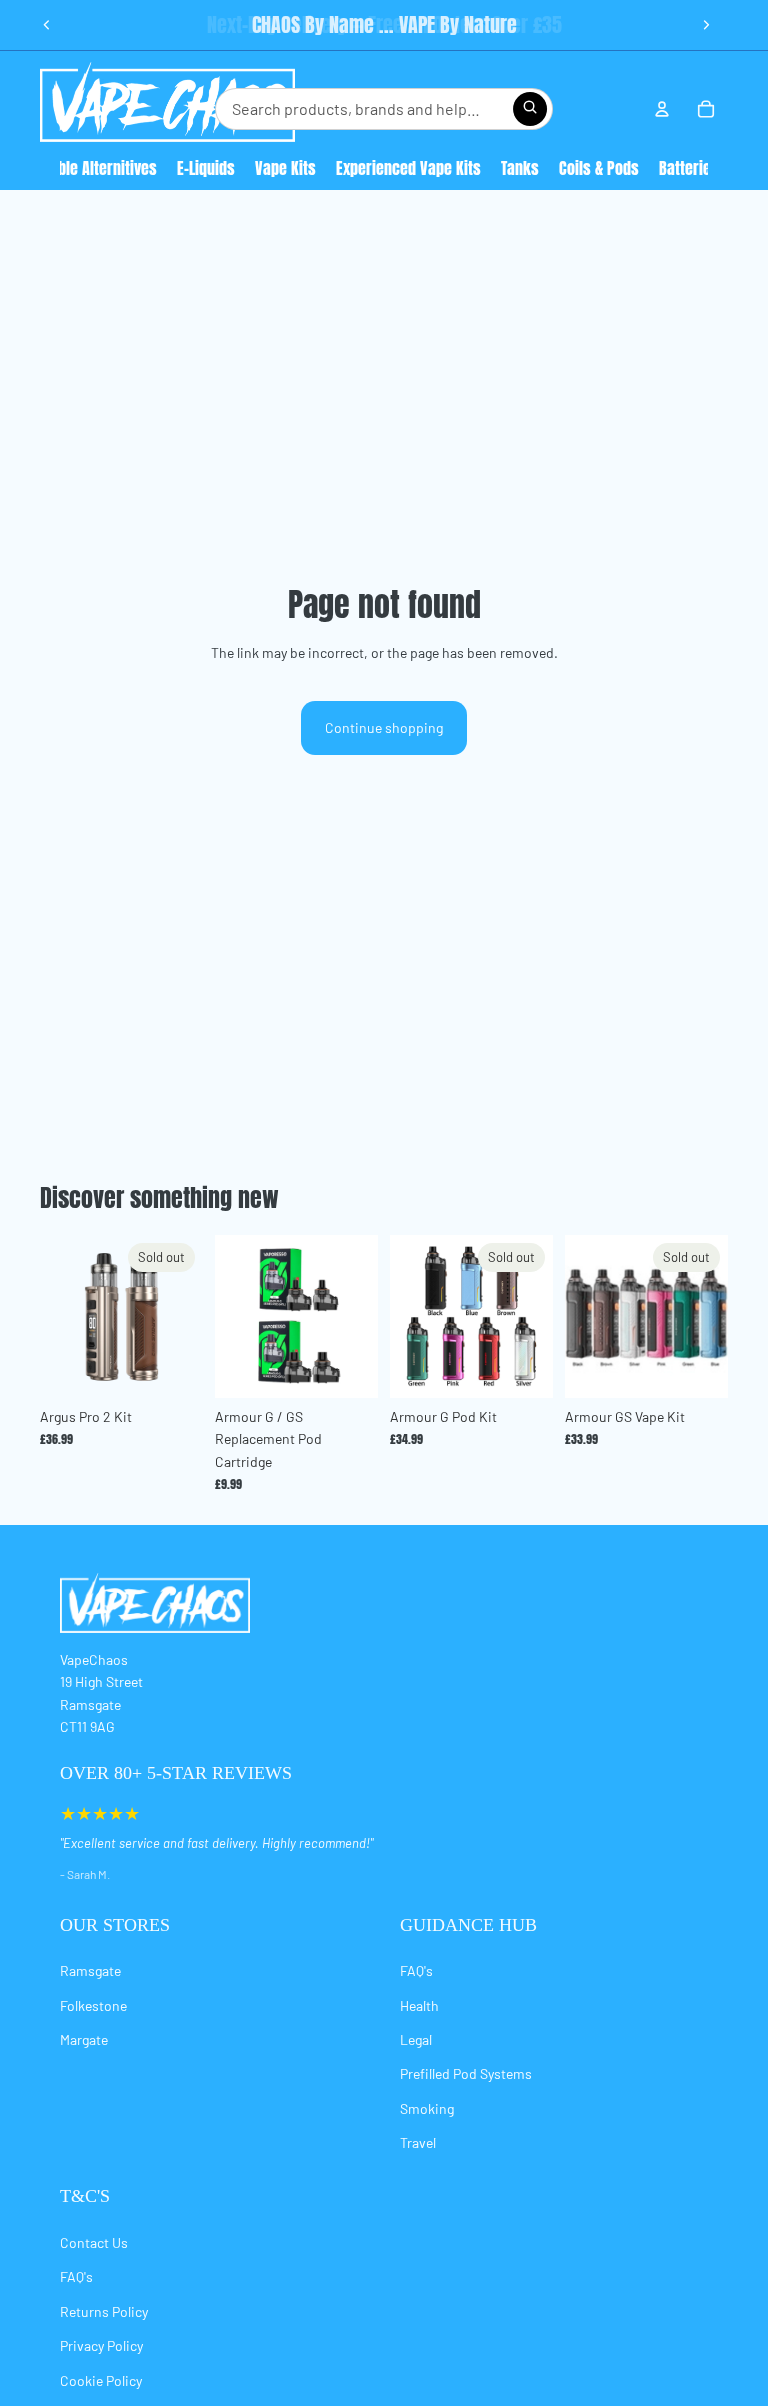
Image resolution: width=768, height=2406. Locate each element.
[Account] (662, 109)
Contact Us (94, 2242)
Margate (84, 2039)
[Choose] (347, 1367)
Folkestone (93, 2005)
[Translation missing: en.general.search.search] (530, 109)
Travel (418, 2142)
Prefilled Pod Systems (466, 2073)
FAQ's (416, 1970)
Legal (416, 2039)
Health (419, 2005)
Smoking (427, 2108)
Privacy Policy (101, 2345)
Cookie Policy (101, 2380)
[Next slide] (706, 25)
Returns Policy (104, 2311)
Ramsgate (90, 1970)
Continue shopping (384, 727)
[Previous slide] (47, 25)
